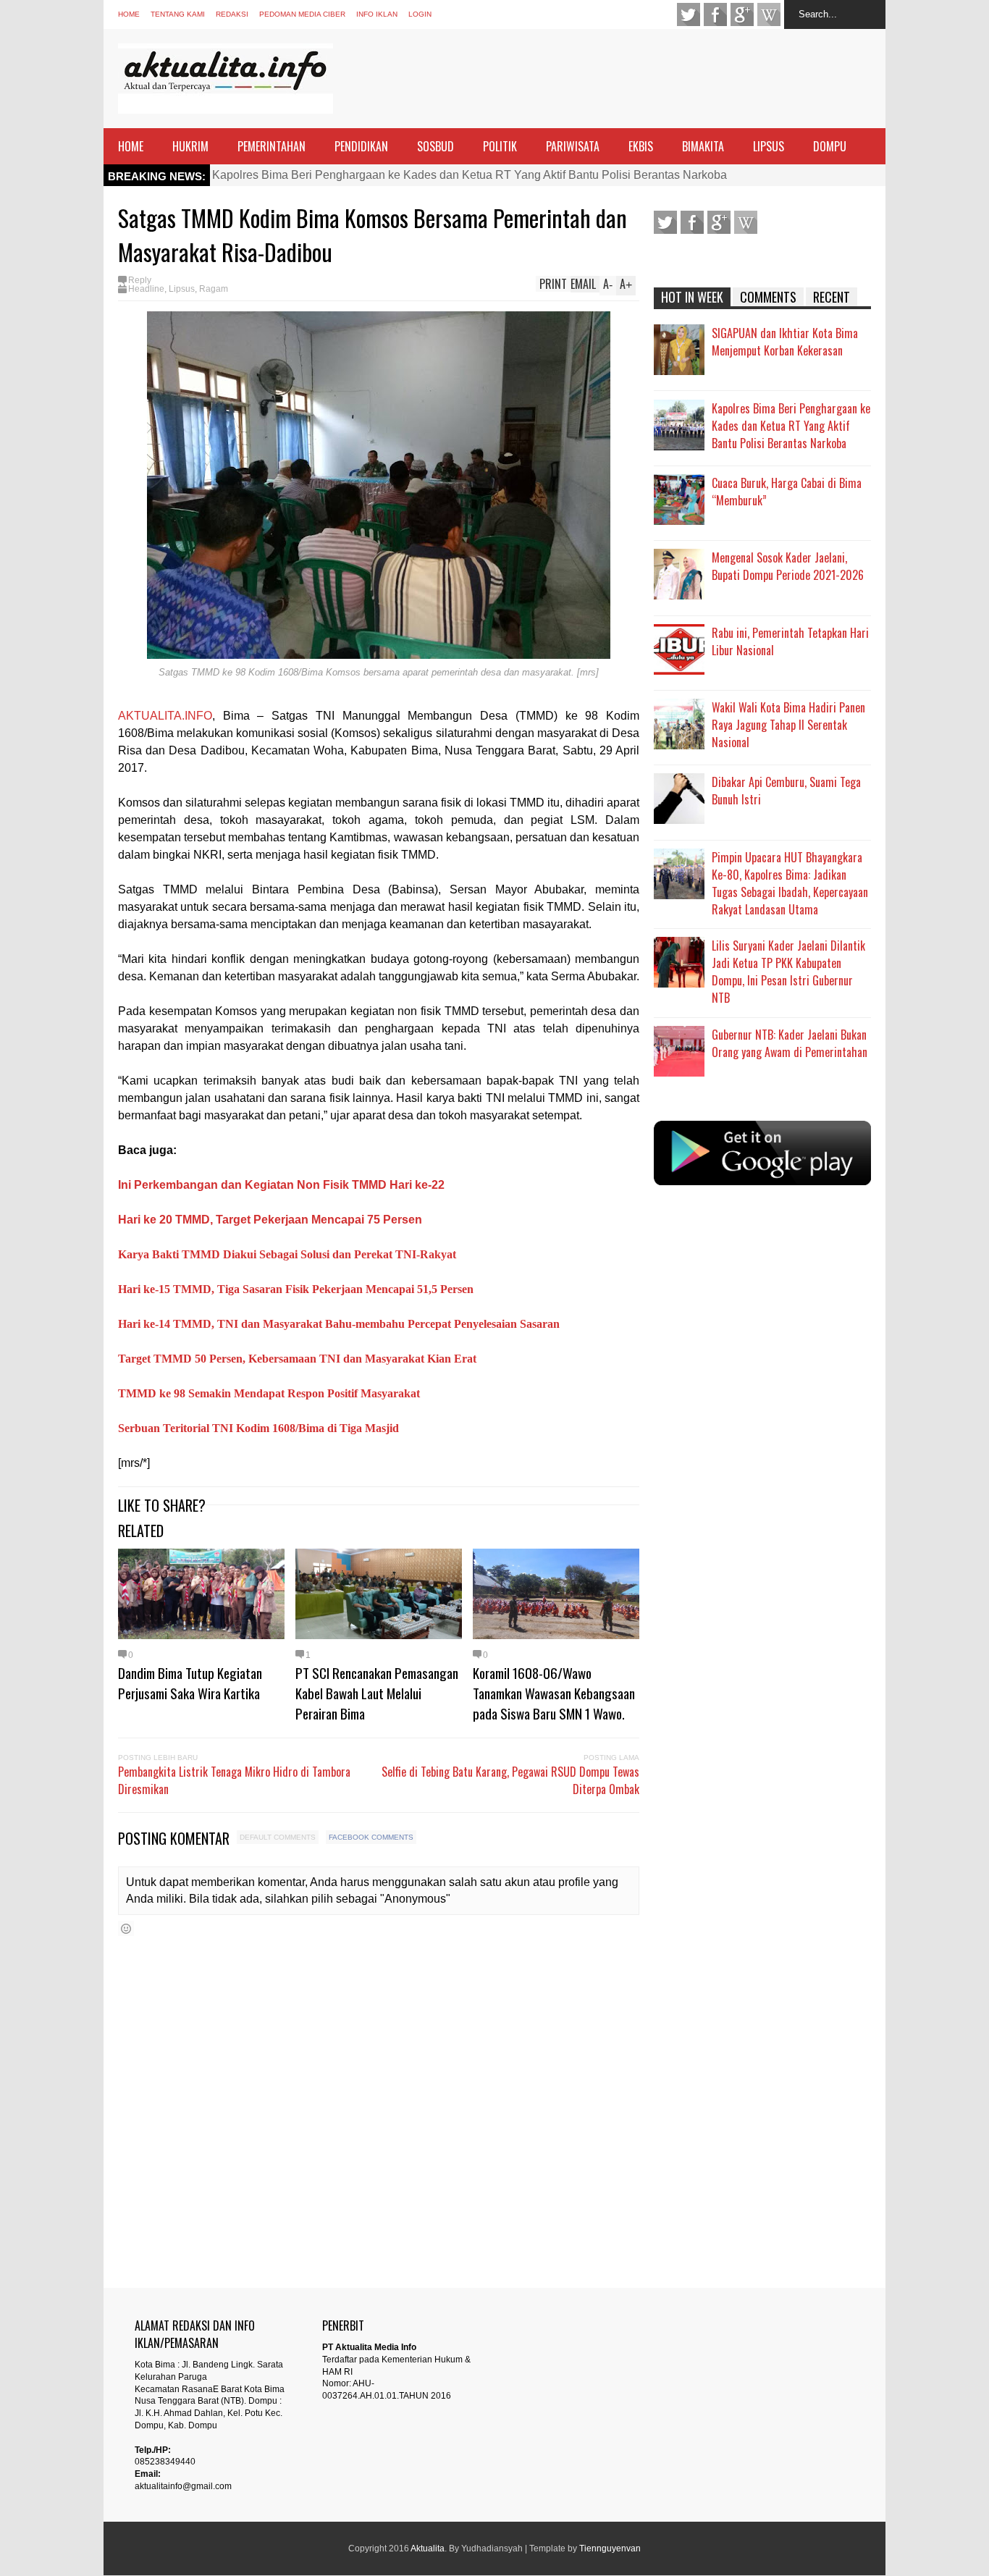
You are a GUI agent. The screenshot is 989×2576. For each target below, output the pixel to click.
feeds (769, 14)
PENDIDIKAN (361, 146)
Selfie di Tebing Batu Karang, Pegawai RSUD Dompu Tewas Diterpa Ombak (510, 1780)
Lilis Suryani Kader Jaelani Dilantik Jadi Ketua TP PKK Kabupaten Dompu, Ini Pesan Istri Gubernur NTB (788, 972)
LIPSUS (769, 146)
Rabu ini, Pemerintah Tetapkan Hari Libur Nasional (790, 641)
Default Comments (278, 1837)
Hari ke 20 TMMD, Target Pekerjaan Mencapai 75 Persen (270, 1220)
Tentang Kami (178, 14)
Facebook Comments (371, 1837)
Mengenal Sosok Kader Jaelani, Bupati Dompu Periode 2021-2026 (788, 566)
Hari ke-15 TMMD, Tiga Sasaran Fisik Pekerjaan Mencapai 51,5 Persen (296, 1289)
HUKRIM (190, 146)
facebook (715, 14)
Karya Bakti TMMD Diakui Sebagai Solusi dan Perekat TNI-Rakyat (287, 1254)
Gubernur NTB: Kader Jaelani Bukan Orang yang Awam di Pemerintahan (790, 1043)
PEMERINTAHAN (272, 146)
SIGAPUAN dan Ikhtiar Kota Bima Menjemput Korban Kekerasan (785, 342)
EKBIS (641, 146)
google (742, 14)
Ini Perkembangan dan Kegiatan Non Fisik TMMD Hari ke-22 (281, 1185)
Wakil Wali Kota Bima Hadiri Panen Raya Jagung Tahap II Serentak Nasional (788, 725)
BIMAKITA (703, 146)
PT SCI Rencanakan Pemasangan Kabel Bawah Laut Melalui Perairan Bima (377, 1693)
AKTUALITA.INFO (165, 716)
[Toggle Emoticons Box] (126, 1928)
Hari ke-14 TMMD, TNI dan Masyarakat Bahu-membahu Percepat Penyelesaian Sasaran (339, 1324)
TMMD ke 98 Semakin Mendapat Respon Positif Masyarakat (269, 1393)
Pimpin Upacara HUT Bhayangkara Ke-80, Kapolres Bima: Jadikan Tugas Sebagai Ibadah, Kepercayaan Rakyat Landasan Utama (790, 883)
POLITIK (500, 146)
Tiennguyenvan (610, 2548)
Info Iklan (377, 14)
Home (129, 14)
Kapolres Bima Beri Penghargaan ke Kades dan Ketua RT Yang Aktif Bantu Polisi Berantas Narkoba (470, 175)
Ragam (214, 289)
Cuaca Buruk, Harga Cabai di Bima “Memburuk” (787, 492)
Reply (140, 280)
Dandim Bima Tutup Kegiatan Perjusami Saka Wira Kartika (190, 1683)
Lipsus (182, 289)
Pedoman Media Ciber (302, 14)
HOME (131, 146)
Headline (146, 289)
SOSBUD (435, 146)
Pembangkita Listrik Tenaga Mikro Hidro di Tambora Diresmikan (234, 1780)
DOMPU (830, 146)
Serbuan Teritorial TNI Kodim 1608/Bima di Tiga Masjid (258, 1428)
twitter (689, 14)
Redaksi (232, 14)
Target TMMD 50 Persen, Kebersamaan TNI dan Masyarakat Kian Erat (297, 1359)
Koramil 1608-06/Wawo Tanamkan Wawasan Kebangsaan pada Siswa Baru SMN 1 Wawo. (554, 1693)
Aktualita (428, 2548)
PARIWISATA (573, 146)
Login (420, 14)
